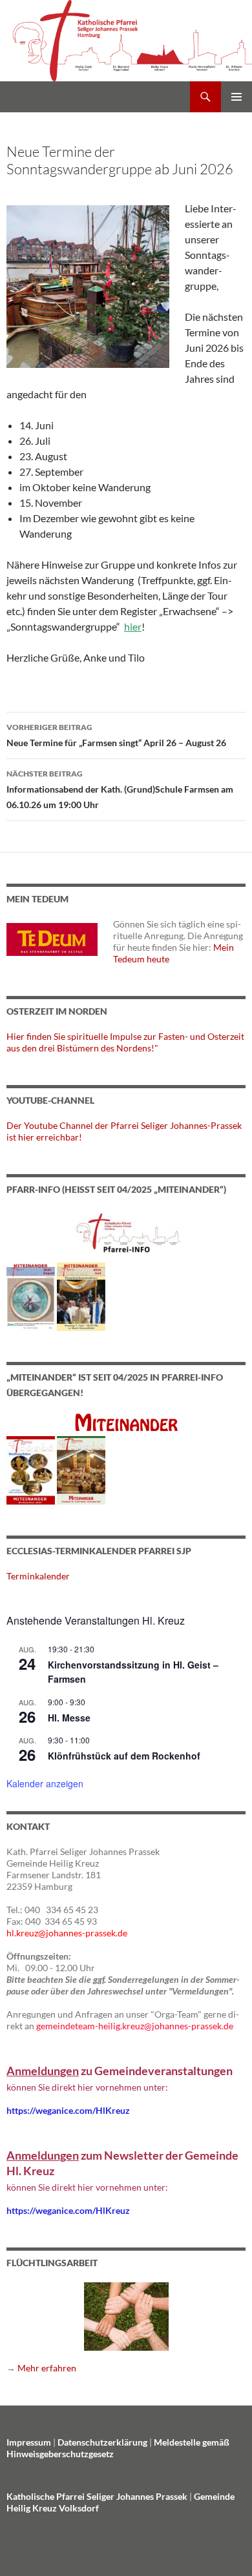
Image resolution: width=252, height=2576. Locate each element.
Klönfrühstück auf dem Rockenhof (124, 1756)
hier (133, 626)
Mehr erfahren (47, 2368)
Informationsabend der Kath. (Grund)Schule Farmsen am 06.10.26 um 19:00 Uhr (120, 789)
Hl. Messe (69, 1718)
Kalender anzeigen (45, 1783)
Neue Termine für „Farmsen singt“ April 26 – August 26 (116, 735)
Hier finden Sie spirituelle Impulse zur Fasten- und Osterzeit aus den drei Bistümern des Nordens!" (125, 1042)
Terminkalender (38, 1576)
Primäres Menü (236, 97)
